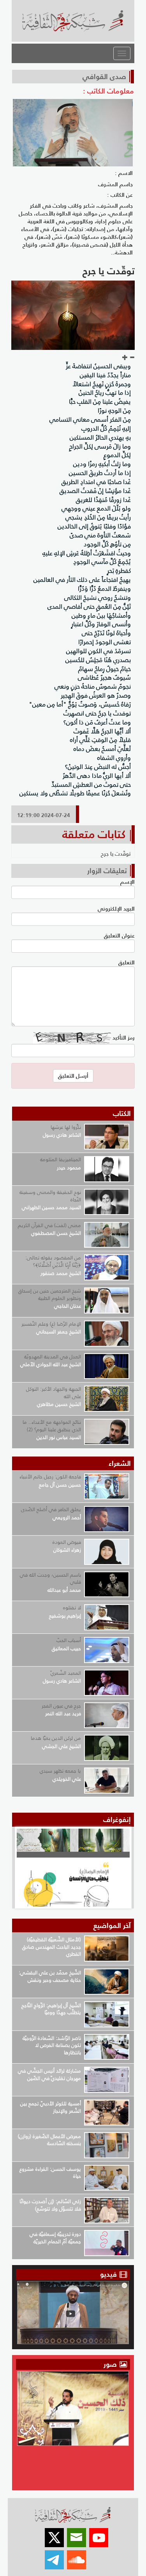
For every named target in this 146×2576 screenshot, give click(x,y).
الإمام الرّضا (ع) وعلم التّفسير (51, 1324)
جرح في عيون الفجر (61, 1706)
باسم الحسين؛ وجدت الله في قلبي (50, 1578)
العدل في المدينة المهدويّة (53, 1357)
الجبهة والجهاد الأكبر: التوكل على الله (54, 1393)
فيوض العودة (67, 1542)
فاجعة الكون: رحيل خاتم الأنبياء (50, 1477)
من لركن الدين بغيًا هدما (56, 1738)
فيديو (108, 2274)
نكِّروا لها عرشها (66, 1127)
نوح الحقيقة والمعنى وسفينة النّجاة (50, 1196)
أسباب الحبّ (69, 1640)
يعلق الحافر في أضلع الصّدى (51, 1509)
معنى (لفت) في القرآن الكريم (49, 1225)
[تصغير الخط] (132, 358)
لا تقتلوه (72, 1608)
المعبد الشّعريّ (66, 1673)
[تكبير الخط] (125, 358)
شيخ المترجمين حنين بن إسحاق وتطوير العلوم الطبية (50, 1294)
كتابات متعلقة (94, 834)
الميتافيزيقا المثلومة (61, 1159)
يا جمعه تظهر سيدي (60, 1771)
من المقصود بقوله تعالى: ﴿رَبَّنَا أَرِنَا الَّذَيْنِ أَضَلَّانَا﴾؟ (53, 1261)
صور (111, 2364)
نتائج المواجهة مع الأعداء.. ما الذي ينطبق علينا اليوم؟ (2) (52, 1426)
